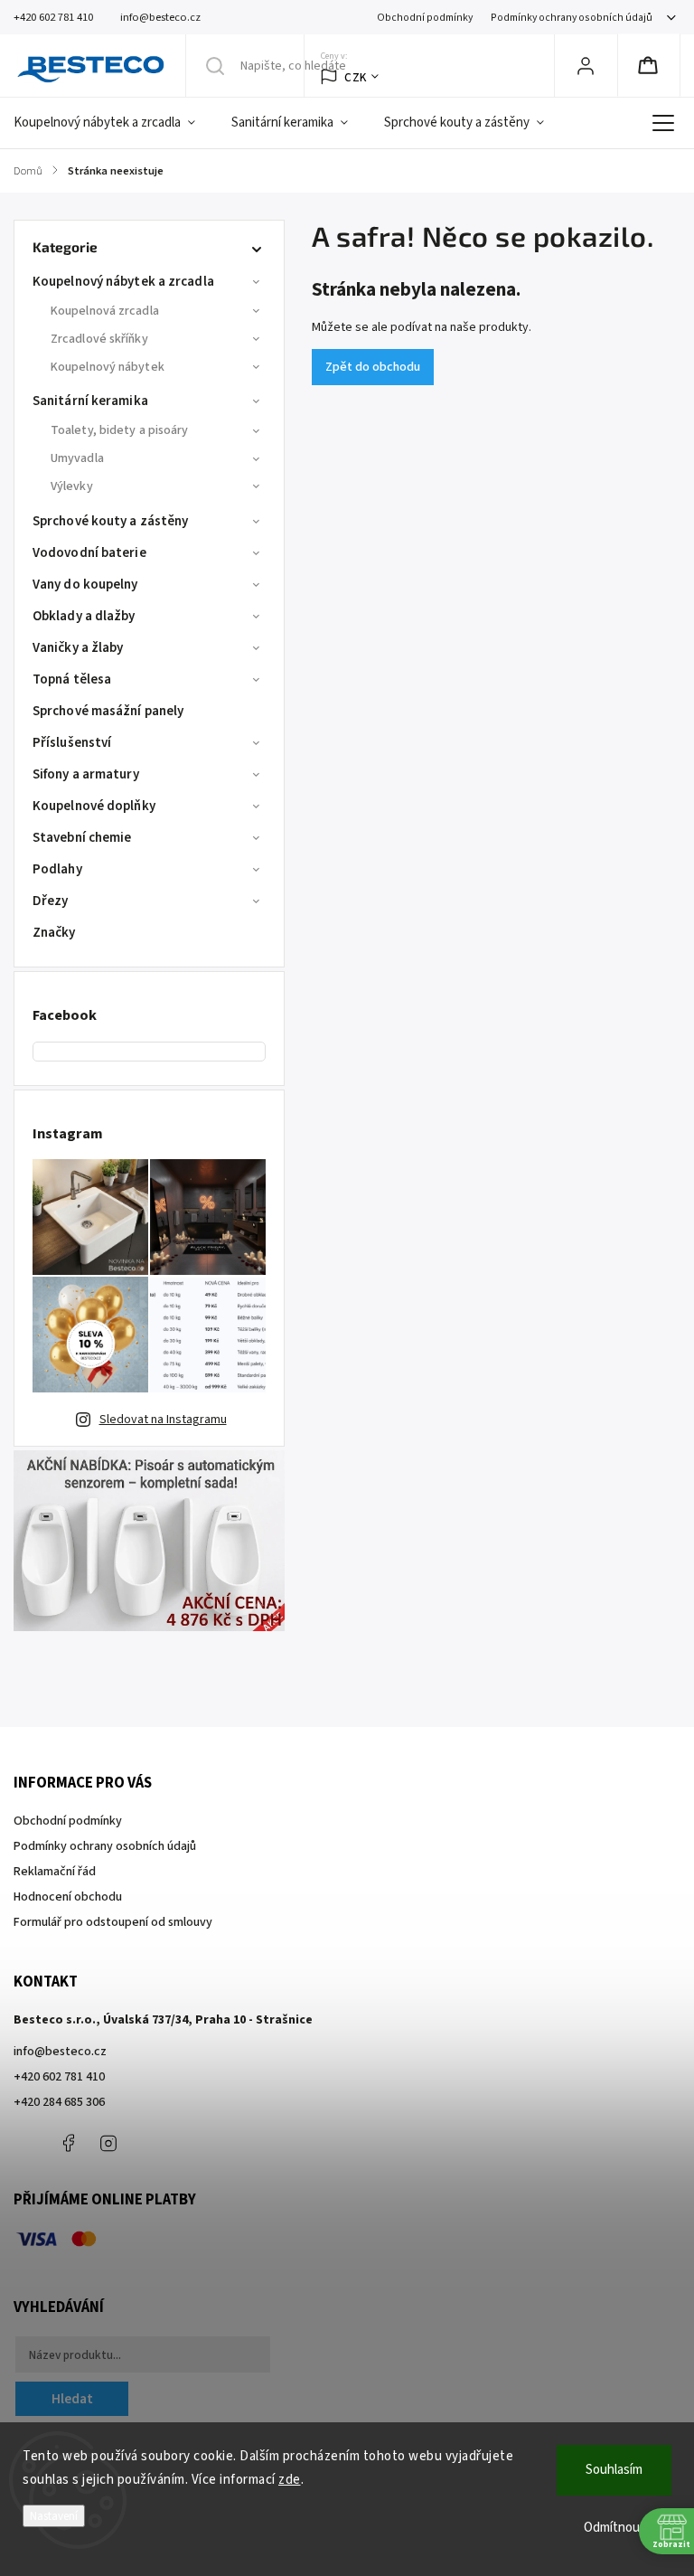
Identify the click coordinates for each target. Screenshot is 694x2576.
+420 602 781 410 (59, 2077)
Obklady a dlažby (84, 616)
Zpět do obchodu (373, 367)
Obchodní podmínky (425, 18)
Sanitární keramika (90, 401)
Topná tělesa (72, 679)
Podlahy (57, 869)
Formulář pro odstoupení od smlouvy (113, 1922)
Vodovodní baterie (89, 553)
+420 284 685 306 (59, 2102)
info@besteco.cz (60, 2052)
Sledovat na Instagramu (163, 1420)
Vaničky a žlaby (78, 648)
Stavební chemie (82, 838)
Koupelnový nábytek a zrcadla (123, 282)
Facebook (68, 2143)
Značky (54, 933)
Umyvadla (77, 458)
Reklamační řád (55, 1872)
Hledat (72, 2399)
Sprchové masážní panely (108, 711)
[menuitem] (113, 123)
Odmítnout (614, 2528)
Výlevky (72, 486)
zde (290, 2480)
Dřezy (51, 901)
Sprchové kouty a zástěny (110, 521)
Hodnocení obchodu (68, 1897)
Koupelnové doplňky (94, 806)
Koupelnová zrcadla (105, 311)
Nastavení (54, 2516)
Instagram (108, 2143)
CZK (356, 77)
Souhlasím (614, 2470)
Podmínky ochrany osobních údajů (572, 18)
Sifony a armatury (86, 774)
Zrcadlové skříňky (99, 339)
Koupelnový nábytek (108, 367)
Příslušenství (72, 743)
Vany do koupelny (85, 585)
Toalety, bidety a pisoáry (120, 430)
